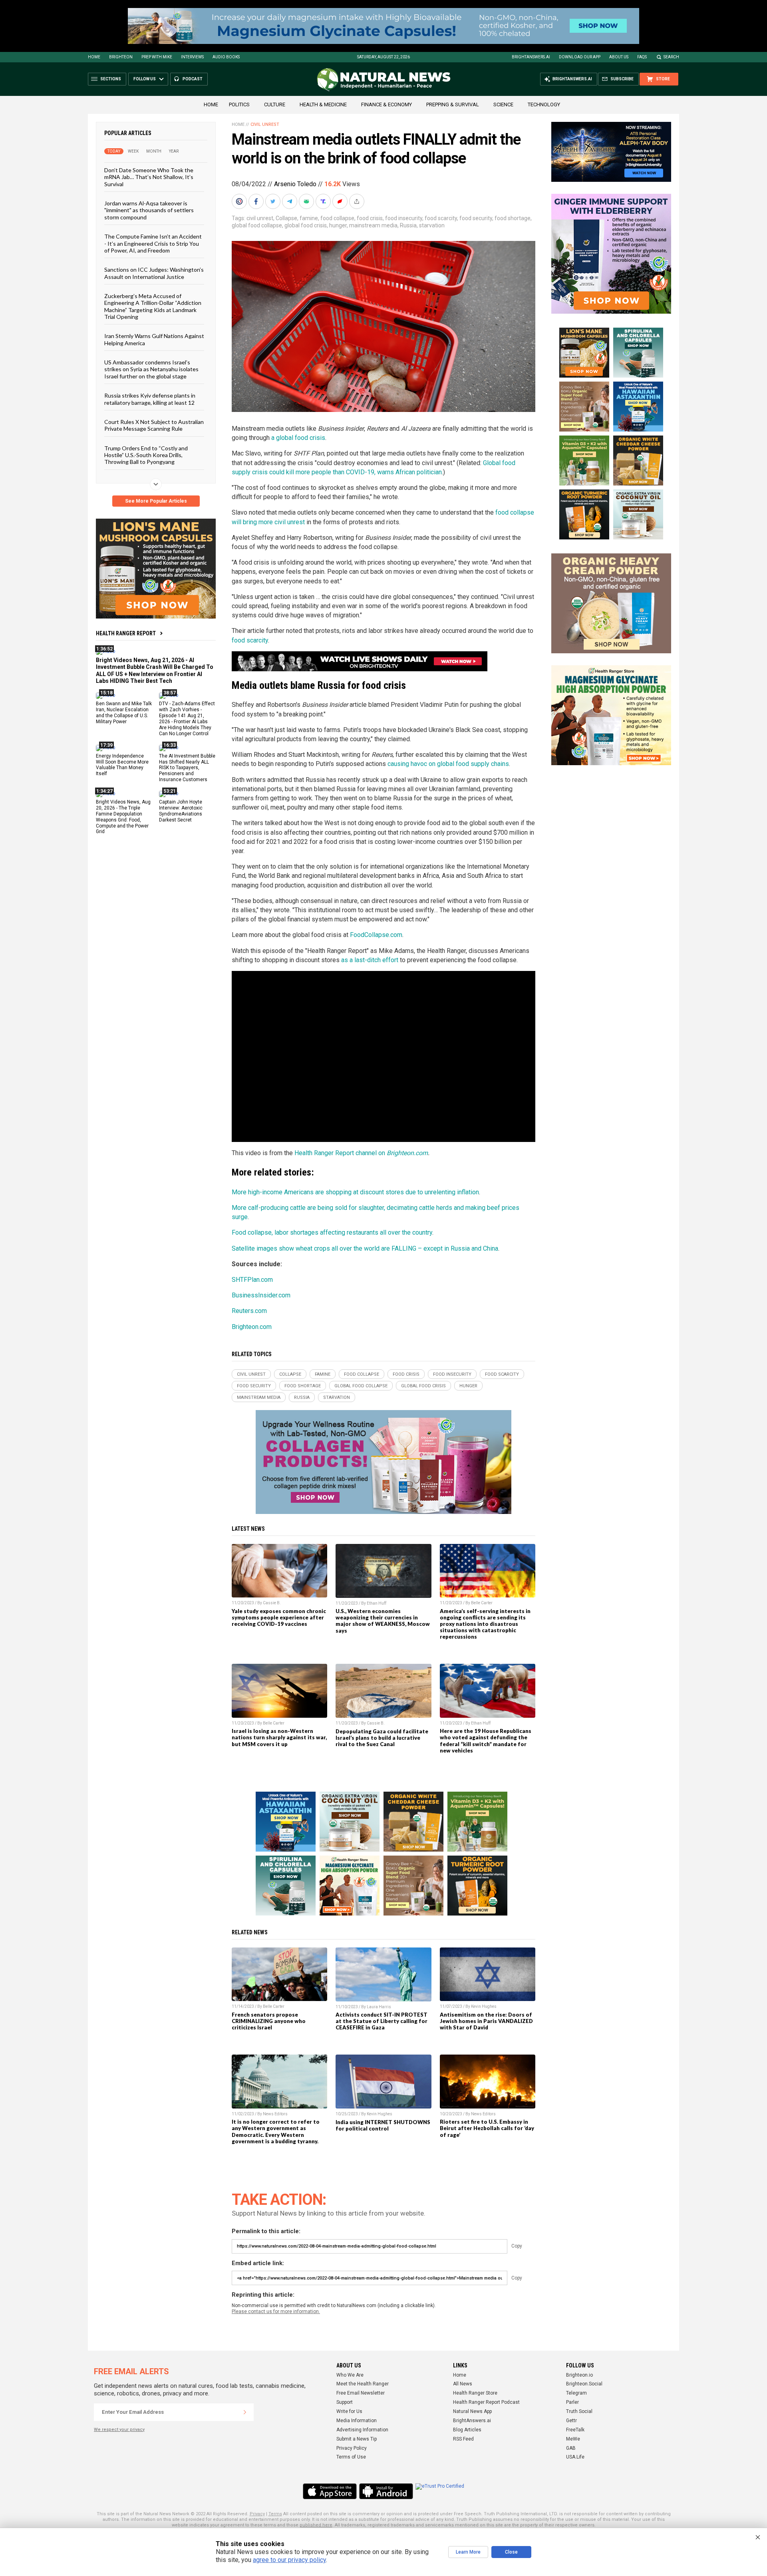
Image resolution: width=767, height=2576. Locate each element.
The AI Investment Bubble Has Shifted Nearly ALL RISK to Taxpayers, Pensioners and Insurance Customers (187, 768)
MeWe (573, 2439)
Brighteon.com (407, 1153)
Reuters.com (249, 1311)
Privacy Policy (352, 2448)
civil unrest (260, 218)
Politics (239, 104)
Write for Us (349, 2411)
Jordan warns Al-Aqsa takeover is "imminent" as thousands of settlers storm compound (149, 210)
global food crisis (306, 225)
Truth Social (579, 2411)
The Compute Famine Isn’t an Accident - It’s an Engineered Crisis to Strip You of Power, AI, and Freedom (153, 243)
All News (463, 2384)
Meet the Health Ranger (363, 2384)
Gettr (571, 2421)
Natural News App (472, 2411)
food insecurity (404, 218)
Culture (275, 104)
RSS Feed (463, 2439)
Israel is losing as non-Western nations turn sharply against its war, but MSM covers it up (279, 1737)
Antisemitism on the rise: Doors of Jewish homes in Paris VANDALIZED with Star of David (486, 2021)
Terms (275, 2514)
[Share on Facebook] (257, 201)
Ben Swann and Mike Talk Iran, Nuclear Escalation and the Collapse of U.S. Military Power (124, 713)
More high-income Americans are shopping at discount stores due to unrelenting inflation (355, 1192)
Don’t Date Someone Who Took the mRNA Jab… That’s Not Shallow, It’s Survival (149, 177)
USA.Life (575, 2457)
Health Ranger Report (126, 633)
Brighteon (121, 57)
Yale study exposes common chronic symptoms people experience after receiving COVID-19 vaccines (279, 1617)
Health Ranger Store (475, 2393)
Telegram (576, 2393)
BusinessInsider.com (261, 1295)
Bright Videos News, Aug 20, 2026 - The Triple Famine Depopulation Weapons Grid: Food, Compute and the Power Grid (123, 817)
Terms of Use (351, 2457)
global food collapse (257, 225)
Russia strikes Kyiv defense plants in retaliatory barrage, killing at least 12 (150, 399)
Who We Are (350, 2375)
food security (476, 218)
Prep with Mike (157, 57)
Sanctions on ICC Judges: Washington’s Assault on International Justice (154, 273)
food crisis (370, 218)
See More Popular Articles (156, 501)
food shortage (513, 218)
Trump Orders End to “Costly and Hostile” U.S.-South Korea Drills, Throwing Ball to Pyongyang (146, 455)
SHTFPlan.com (252, 1280)
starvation (432, 225)
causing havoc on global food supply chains (448, 764)
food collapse (337, 218)
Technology (544, 104)
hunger (338, 225)
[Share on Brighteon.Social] (240, 201)
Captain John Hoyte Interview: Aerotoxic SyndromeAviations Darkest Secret (181, 811)
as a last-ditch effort (370, 960)
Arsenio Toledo (295, 184)
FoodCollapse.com (376, 935)
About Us (619, 57)
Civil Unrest (265, 124)
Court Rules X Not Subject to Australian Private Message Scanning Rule (154, 425)
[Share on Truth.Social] (324, 201)
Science (503, 104)
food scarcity (441, 218)
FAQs (642, 57)
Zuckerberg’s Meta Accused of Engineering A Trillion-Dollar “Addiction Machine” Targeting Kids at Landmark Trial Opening (153, 306)
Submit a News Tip (357, 2439)
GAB (571, 2448)
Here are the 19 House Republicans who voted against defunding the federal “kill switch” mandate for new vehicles (486, 1741)
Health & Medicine (323, 104)
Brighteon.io (579, 2375)
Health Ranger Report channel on (341, 1153)
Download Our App (580, 57)
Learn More (468, 2552)
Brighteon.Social (584, 2384)
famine (309, 218)
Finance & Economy (386, 104)
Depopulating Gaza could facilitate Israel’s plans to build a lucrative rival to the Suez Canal (382, 1738)
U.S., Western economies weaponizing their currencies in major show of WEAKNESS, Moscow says (383, 1621)
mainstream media (373, 225)
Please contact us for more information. (276, 2311)
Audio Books (226, 57)
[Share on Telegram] (290, 201)
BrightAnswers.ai (531, 57)
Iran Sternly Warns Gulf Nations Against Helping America (154, 339)
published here (316, 2525)
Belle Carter (482, 1603)
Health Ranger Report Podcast (486, 2402)
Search (671, 57)
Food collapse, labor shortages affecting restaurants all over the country (332, 1232)
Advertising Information (362, 2430)
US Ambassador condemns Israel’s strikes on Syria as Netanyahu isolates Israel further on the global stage (151, 369)
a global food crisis (298, 438)
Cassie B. (272, 1603)
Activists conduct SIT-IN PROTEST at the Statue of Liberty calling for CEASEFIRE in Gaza (382, 2021)
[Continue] (245, 2412)
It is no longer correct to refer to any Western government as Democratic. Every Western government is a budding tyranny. (276, 2131)
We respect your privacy (119, 2430)
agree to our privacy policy (289, 2560)
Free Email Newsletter (361, 2393)
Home (94, 57)
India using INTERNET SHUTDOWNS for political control (383, 2125)
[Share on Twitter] (274, 201)
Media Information (357, 2421)
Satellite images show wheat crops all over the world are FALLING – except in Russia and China (365, 1248)
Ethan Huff (377, 1603)
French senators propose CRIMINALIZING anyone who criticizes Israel (269, 2021)
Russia (408, 225)
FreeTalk (575, 2430)
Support (345, 2402)
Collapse (286, 218)
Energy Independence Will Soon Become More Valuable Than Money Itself (122, 765)
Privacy (257, 2514)
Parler (572, 2402)
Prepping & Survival (453, 104)
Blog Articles (467, 2430)
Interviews (192, 57)
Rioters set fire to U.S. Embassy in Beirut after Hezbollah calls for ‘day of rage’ (487, 2128)
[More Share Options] (358, 201)
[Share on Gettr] (341, 201)
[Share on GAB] (307, 201)
